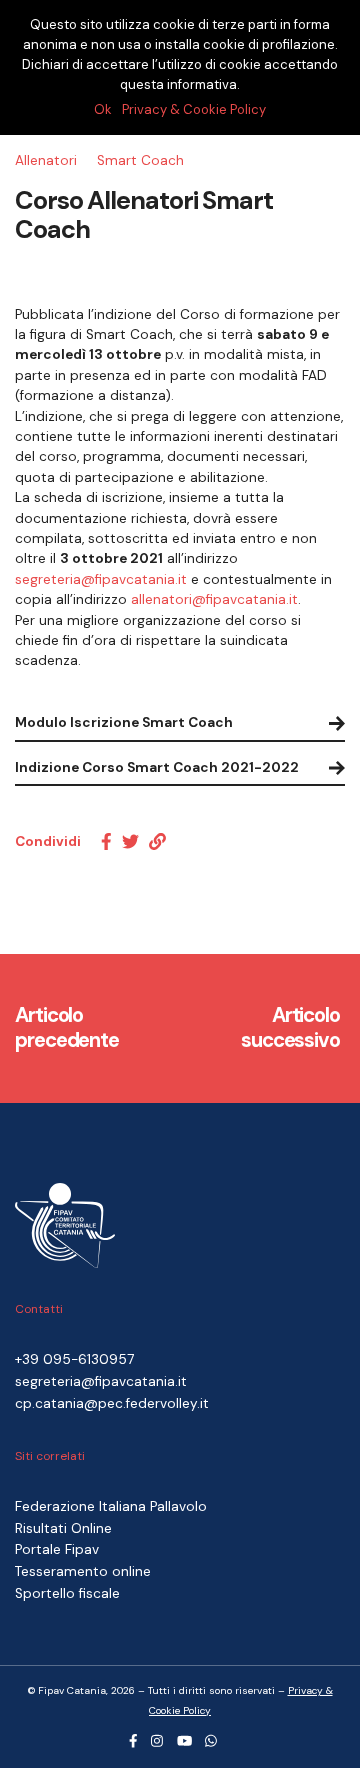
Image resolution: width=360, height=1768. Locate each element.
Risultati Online (63, 1528)
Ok (103, 109)
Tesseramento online (83, 1571)
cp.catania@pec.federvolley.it (112, 1403)
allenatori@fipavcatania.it (214, 599)
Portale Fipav (57, 1549)
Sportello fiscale (67, 1593)
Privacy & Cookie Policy (194, 109)
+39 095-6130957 (74, 1359)
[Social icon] (133, 1742)
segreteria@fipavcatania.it (101, 579)
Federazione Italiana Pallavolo (111, 1506)
